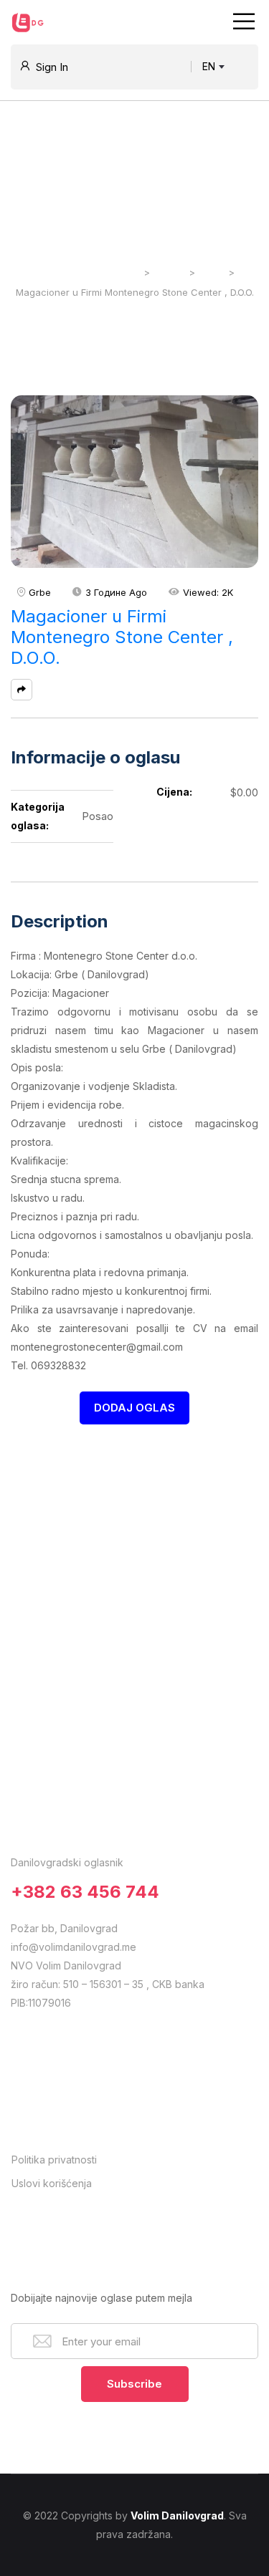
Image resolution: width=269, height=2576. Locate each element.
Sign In (52, 67)
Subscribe (134, 2384)
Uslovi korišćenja (52, 2183)
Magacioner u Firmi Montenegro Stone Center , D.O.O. (122, 637)
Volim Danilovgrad (177, 2515)
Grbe (40, 592)
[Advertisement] (134, 1564)
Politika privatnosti (54, 2160)
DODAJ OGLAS (134, 1408)
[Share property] (22, 690)
